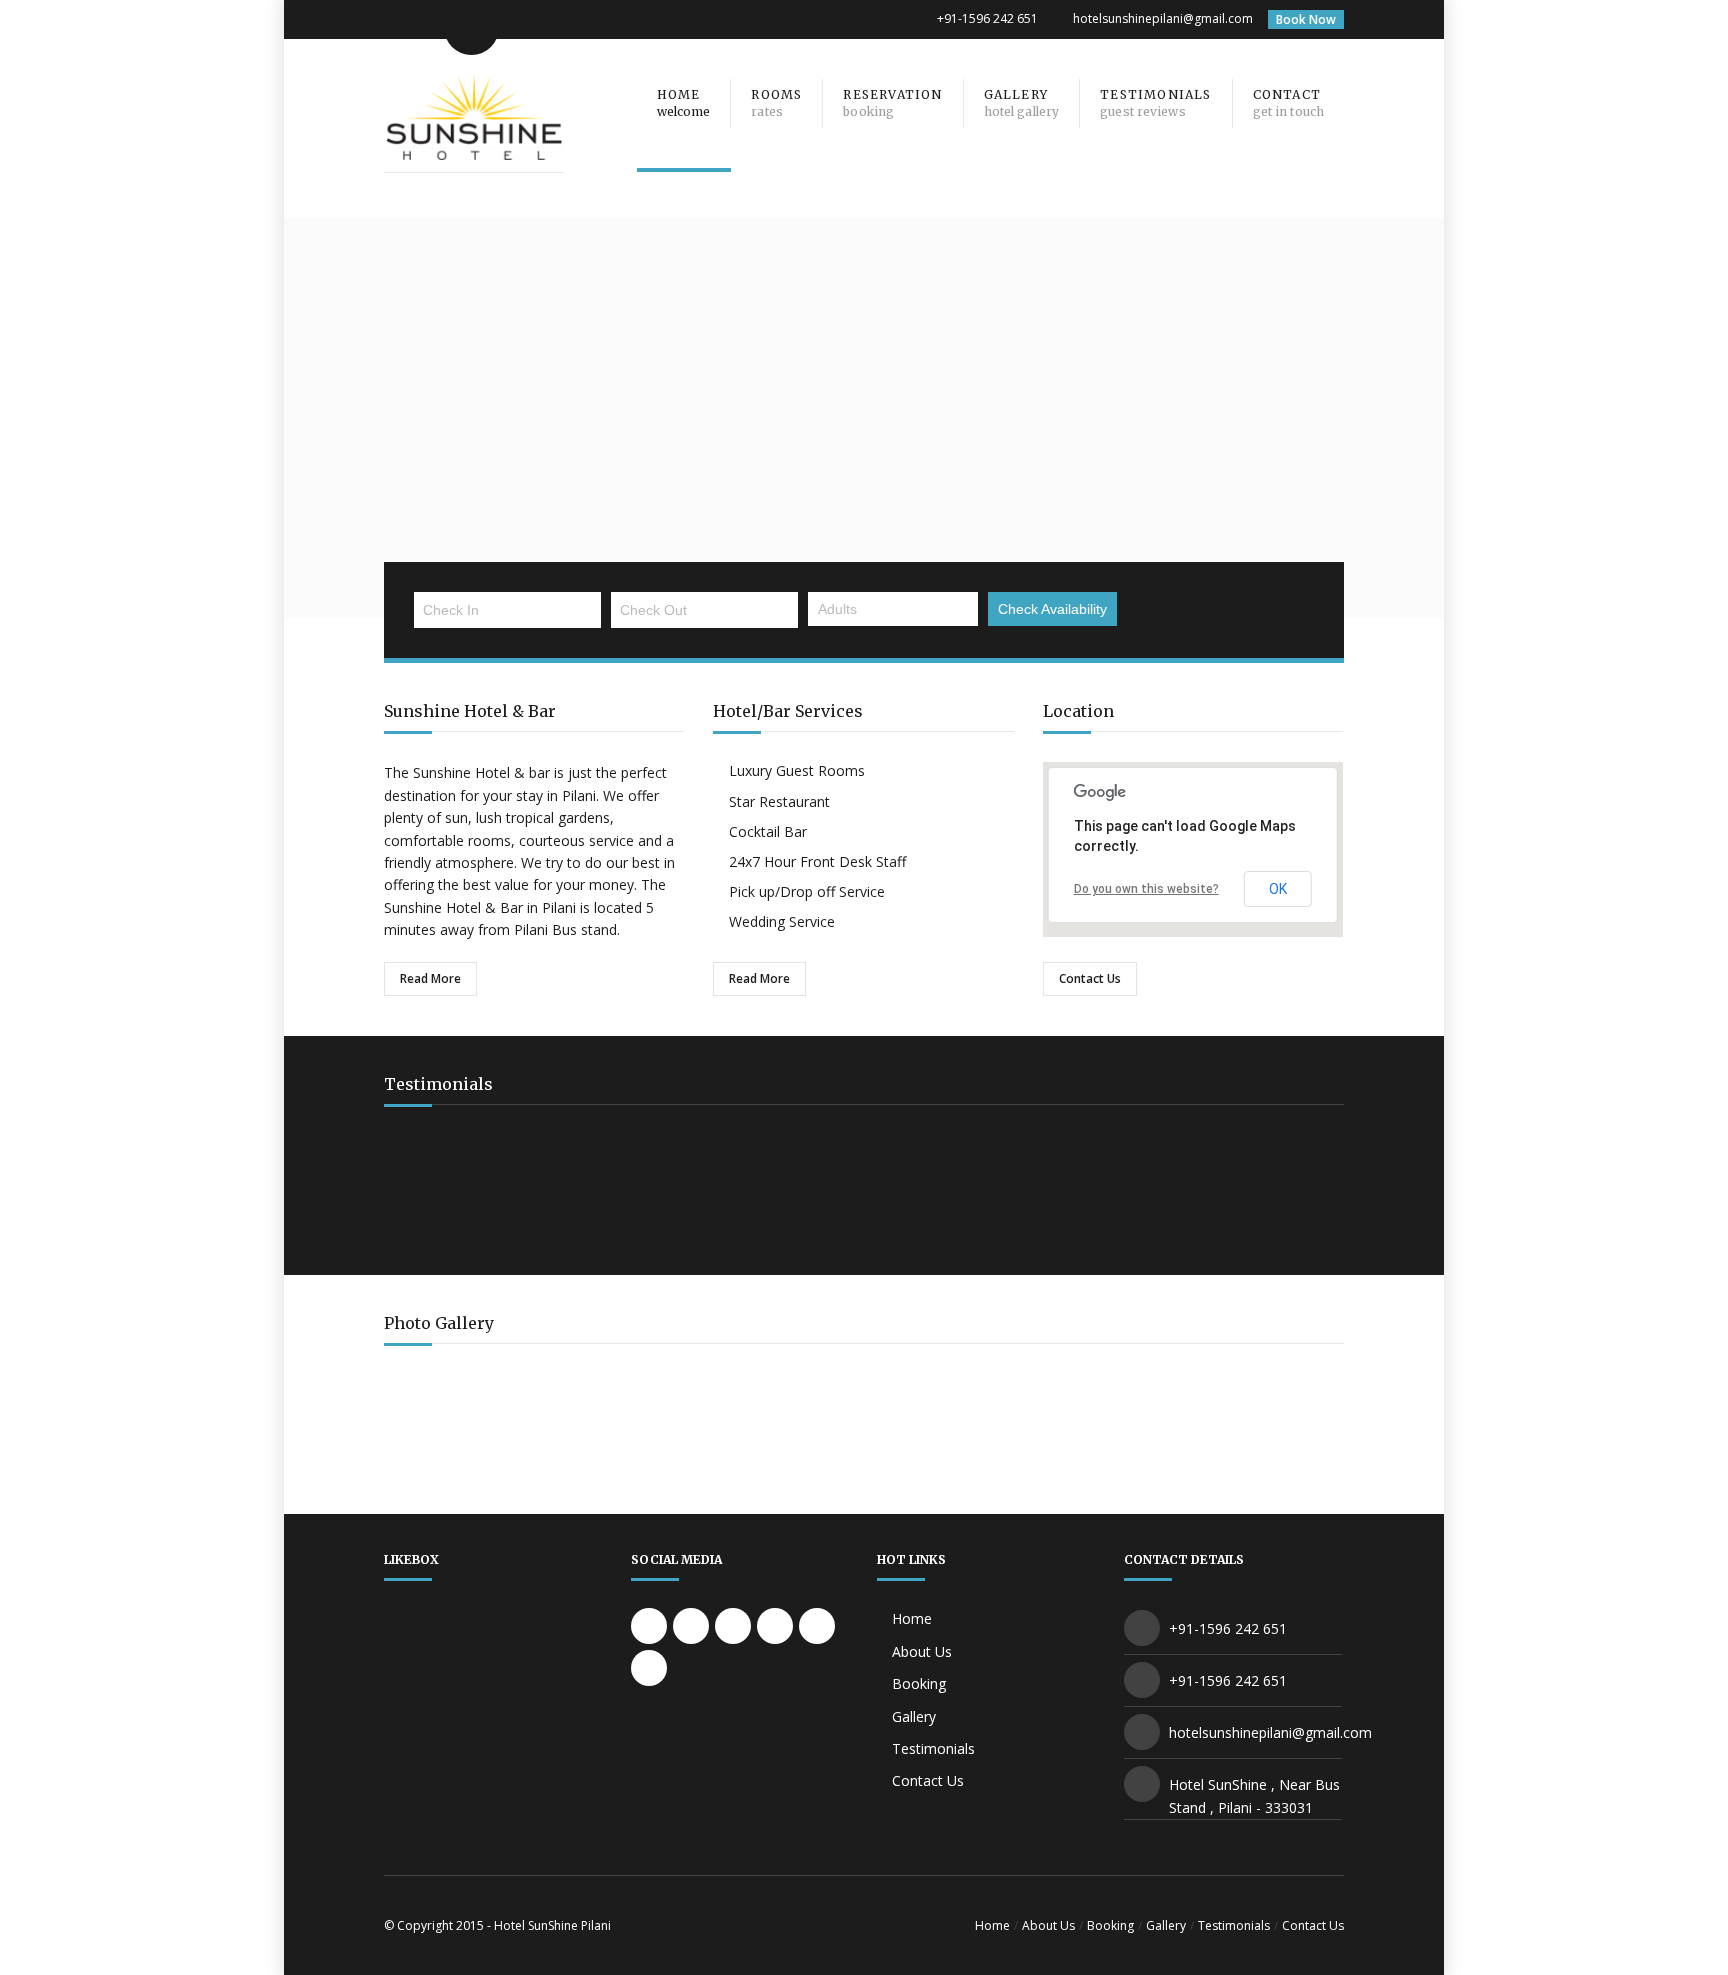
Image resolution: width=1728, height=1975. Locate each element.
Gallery (914, 1716)
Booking (919, 1683)
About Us (922, 1651)
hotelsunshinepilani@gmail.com (1163, 18)
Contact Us (1090, 978)
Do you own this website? (1146, 889)
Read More (430, 978)
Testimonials (933, 1748)
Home (912, 1618)
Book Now (1306, 19)
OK (1278, 889)
